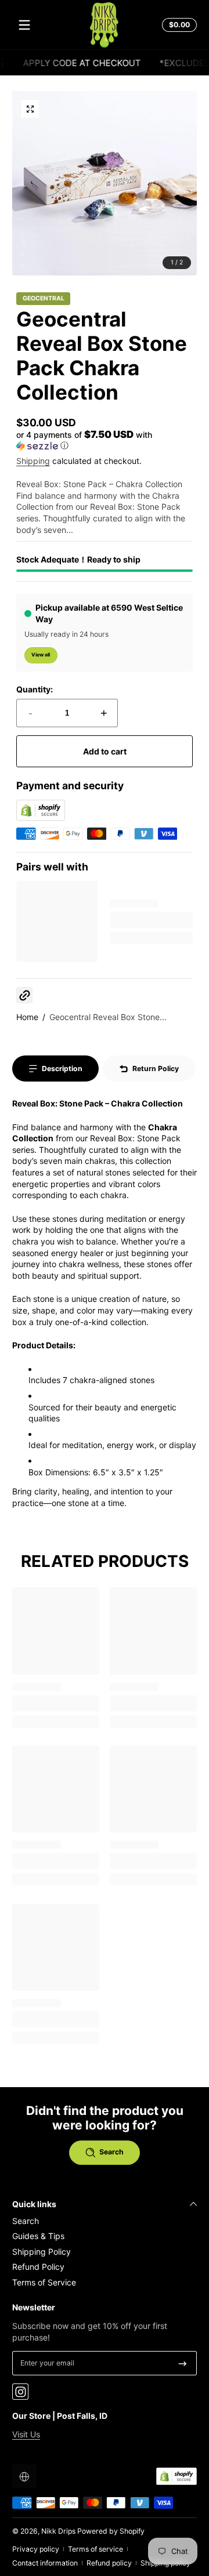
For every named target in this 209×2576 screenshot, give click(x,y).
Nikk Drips (58, 2531)
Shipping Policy (42, 2252)
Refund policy (109, 2563)
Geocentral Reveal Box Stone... (108, 1017)
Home (27, 1017)
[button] (178, 25)
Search (26, 2221)
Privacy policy (36, 2549)
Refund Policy (38, 2267)
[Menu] (24, 25)
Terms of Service (44, 2282)
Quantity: (35, 689)
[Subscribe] (183, 2363)
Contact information (45, 2563)
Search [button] (111, 2152)
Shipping (33, 461)
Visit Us (26, 2434)
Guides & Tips (38, 2236)
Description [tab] (62, 1069)
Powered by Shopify (111, 2531)
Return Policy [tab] (156, 1069)
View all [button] (41, 655)
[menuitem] (105, 2221)
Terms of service (96, 2549)
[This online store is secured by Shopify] (41, 818)
